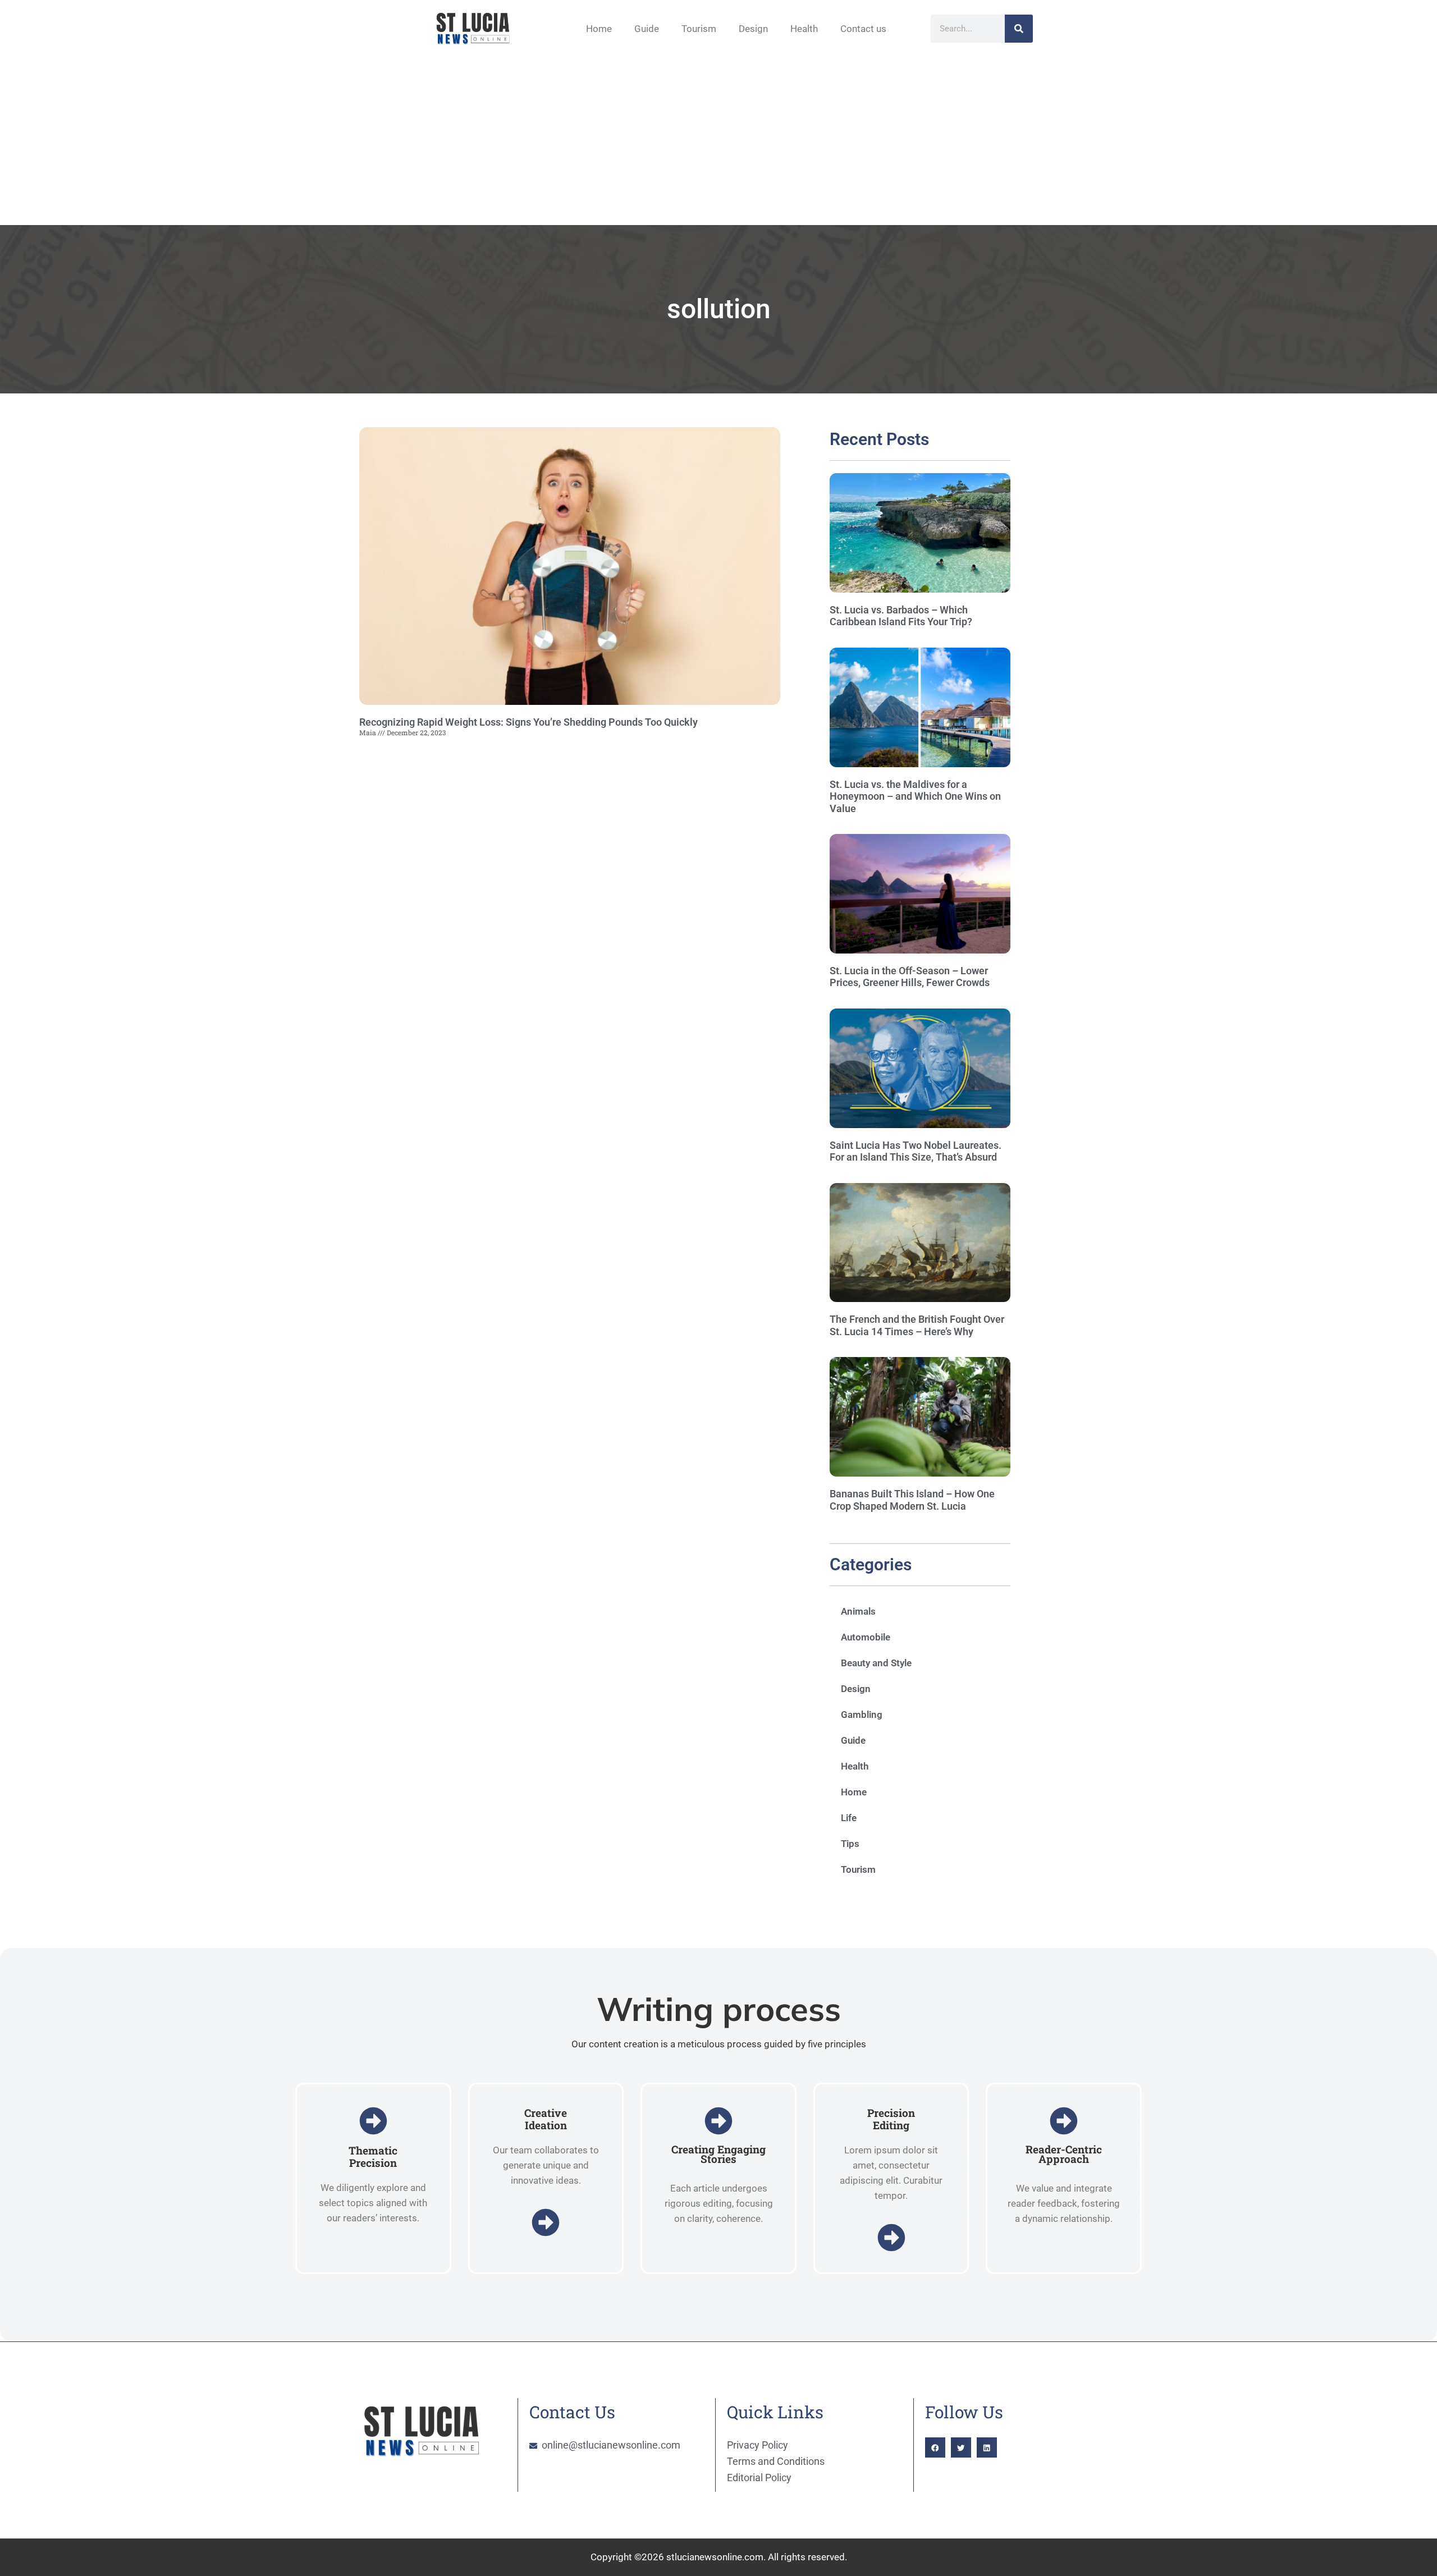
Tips (850, 1844)
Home (599, 29)
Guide (647, 29)
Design (753, 29)
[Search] (1019, 29)
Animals (858, 1611)
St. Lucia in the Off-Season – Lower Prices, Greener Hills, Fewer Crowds (910, 977)
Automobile (866, 1637)
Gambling (862, 1715)
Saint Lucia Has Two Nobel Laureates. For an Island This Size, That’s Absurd (916, 1151)
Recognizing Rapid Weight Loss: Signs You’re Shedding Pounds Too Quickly (528, 722)
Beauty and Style (876, 1663)
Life (849, 1818)
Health (804, 29)
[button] (935, 2447)
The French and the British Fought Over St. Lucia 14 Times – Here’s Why (917, 1325)
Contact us (863, 29)
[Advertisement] (718, 141)
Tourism (699, 29)
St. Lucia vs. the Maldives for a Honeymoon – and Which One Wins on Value (915, 796)
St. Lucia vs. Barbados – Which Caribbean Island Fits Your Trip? (901, 616)
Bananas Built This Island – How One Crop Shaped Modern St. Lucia (912, 1500)
